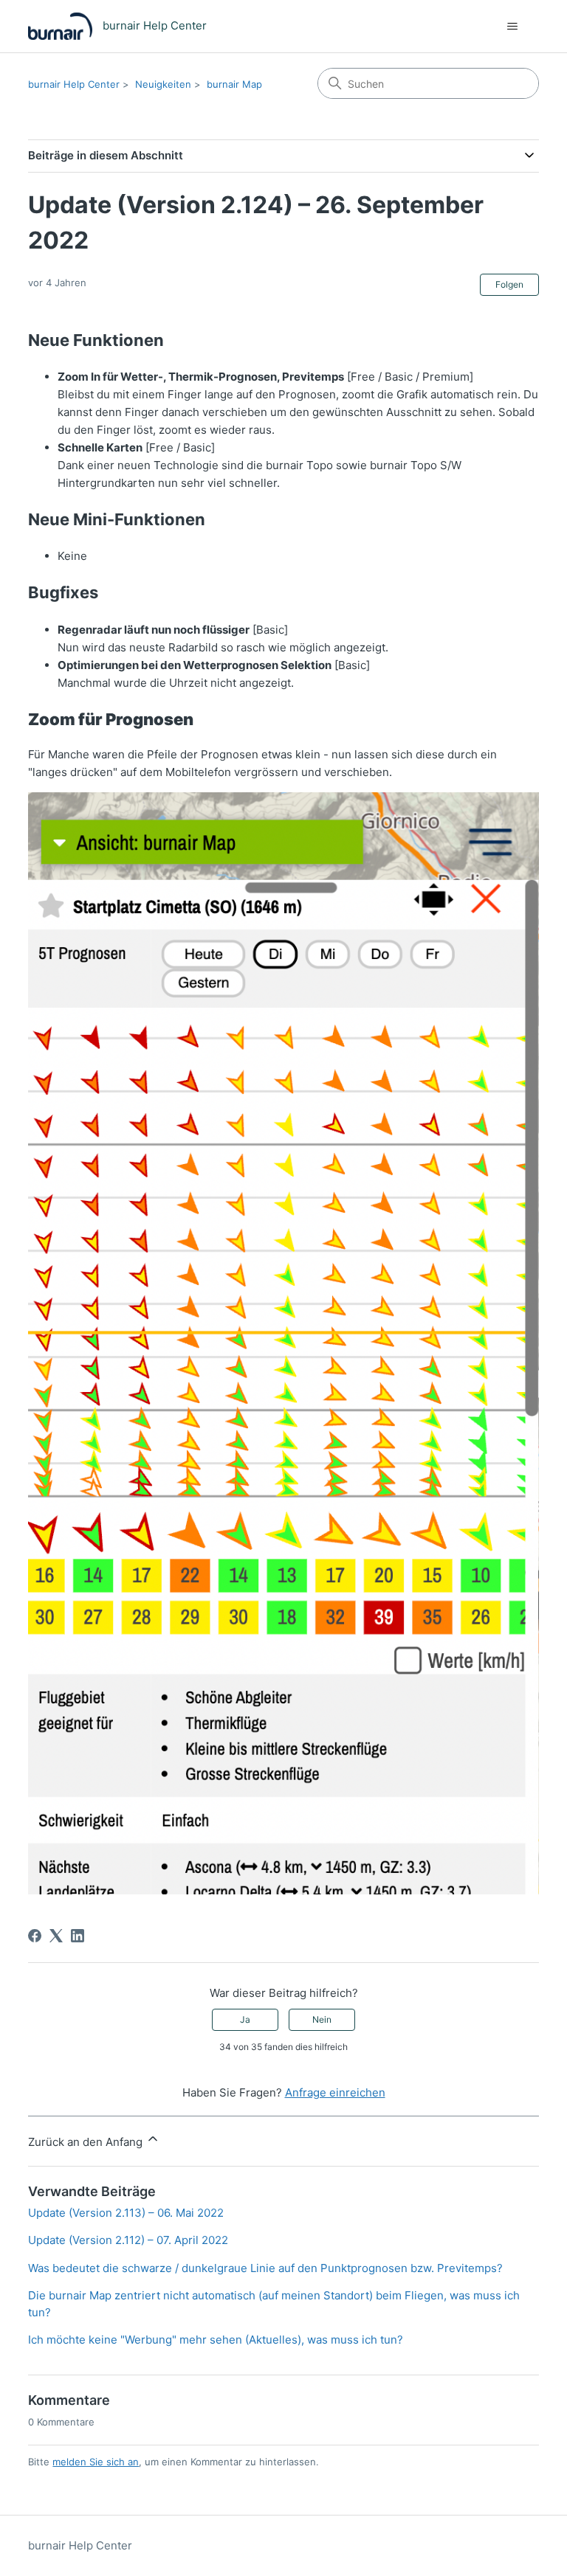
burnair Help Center (74, 84)
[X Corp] (56, 1936)
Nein (322, 2019)
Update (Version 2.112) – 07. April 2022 (128, 2240)
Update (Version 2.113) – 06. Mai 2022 (126, 2213)
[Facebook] (35, 1936)
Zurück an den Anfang (87, 2142)
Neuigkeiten (163, 84)
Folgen (509, 284)
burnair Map (234, 84)
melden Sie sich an (96, 2462)
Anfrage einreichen (335, 2092)
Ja (245, 2019)
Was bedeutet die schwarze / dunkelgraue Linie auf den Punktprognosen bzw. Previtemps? (265, 2268)
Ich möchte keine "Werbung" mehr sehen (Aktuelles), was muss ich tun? (216, 2340)
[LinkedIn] (78, 1936)
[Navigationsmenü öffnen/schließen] (513, 27)
